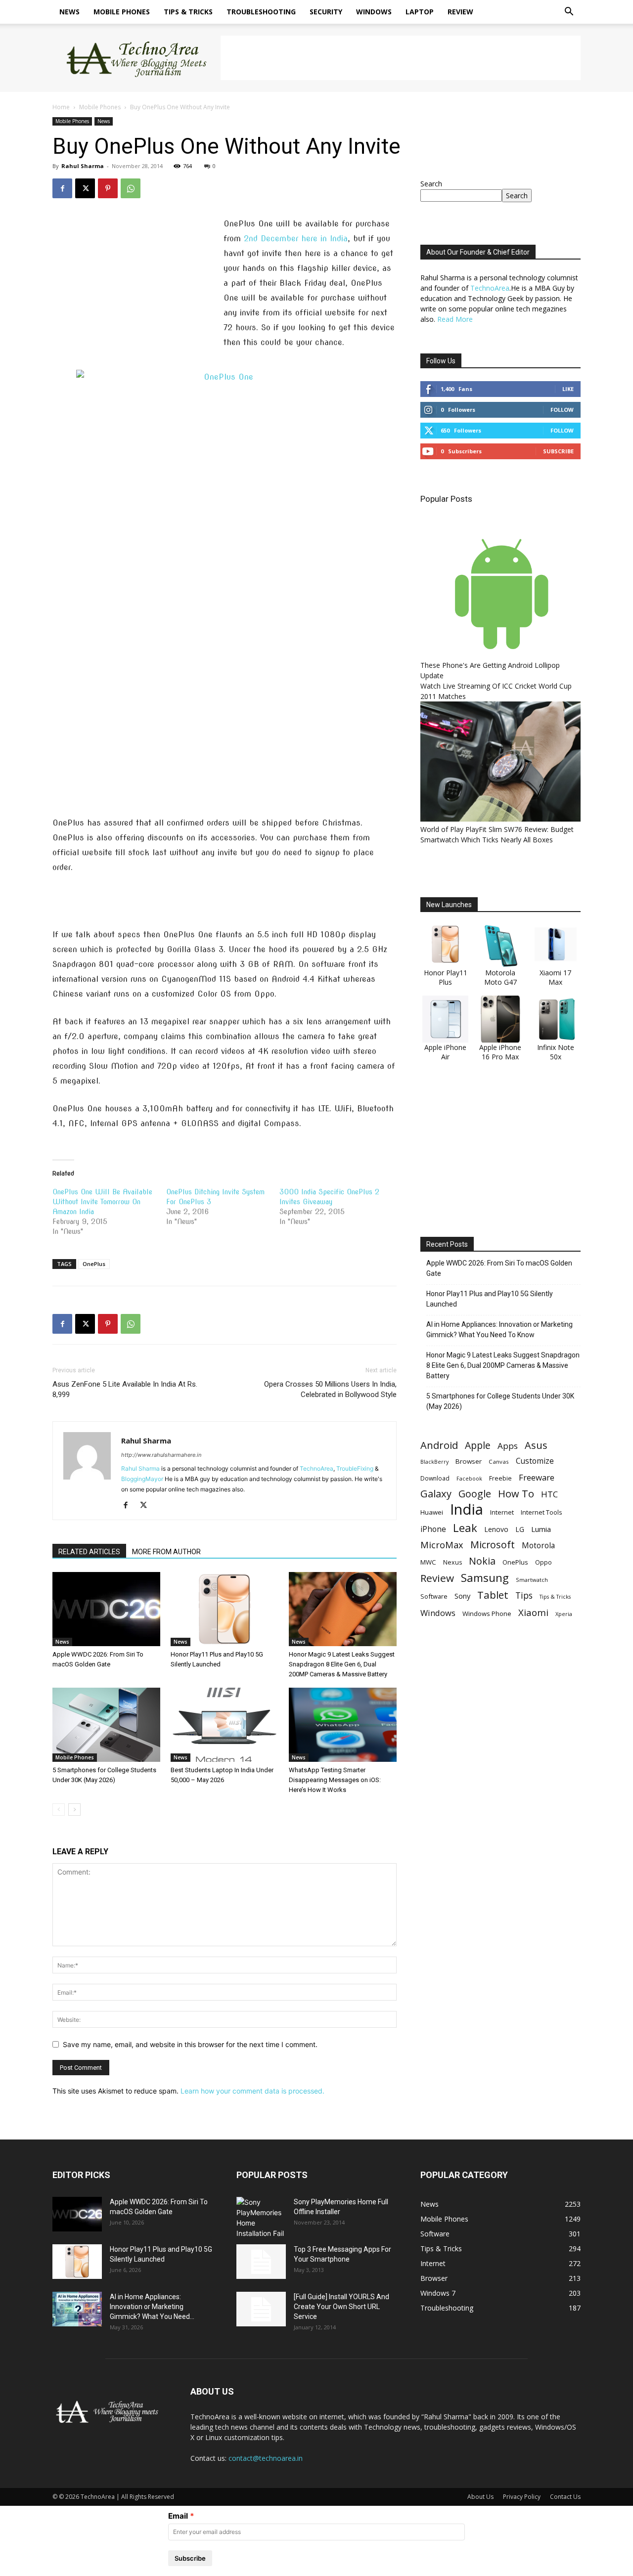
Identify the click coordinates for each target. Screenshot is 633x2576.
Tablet (493, 1595)
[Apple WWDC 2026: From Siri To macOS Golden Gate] (106, 1609)
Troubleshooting (261, 12)
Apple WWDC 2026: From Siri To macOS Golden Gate (499, 1268)
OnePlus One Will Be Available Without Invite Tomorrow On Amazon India (102, 1202)
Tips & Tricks (188, 12)
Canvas (499, 1462)
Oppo (543, 1562)
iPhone (433, 1529)
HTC (549, 1494)
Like (568, 389)
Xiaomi (533, 1612)
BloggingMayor (142, 1479)
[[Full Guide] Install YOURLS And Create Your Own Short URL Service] (261, 2309)
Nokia (482, 1561)
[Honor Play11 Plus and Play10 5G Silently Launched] (225, 1609)
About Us (480, 2497)
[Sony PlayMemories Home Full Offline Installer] (261, 2218)
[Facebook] (62, 188)
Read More (455, 319)
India (467, 1509)
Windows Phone (487, 1614)
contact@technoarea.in (266, 2458)
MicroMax (442, 1545)
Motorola (538, 1546)
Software (434, 1596)
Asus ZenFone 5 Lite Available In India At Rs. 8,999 (125, 1389)
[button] (569, 13)
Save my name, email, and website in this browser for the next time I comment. (190, 2044)
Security (326, 12)
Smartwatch (532, 1580)
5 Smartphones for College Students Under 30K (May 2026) (500, 1401)
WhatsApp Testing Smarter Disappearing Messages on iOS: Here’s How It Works (335, 1780)
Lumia (541, 1529)
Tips (524, 1595)
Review (460, 12)
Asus (536, 1445)
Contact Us (565, 2497)
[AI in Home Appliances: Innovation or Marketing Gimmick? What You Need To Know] (77, 2309)
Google (475, 1494)
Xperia (564, 1614)
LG (520, 1529)
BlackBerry (434, 1462)
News (69, 12)
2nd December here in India (296, 239)
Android (439, 1445)
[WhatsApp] (131, 188)
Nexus (452, 1562)
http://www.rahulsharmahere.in (161, 1455)
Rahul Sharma (83, 166)
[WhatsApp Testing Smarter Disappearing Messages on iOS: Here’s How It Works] (343, 1725)
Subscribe (558, 451)
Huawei (432, 1512)
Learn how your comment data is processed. (252, 2091)
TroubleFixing (355, 1468)
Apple (478, 1445)
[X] (85, 188)
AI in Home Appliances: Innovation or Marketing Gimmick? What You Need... (152, 2307)
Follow (562, 410)
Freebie (500, 1478)
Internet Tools (542, 1512)
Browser (469, 1461)
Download (435, 1478)
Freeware (537, 1477)
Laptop (420, 12)
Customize (535, 1461)
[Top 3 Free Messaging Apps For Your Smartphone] (261, 2262)
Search (431, 184)
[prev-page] (59, 1810)
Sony (462, 1596)
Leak (465, 1528)
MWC (428, 1562)
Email (178, 2516)
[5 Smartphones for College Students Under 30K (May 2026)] (106, 1725)
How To (516, 1494)
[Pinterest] (108, 188)
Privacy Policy (522, 2497)
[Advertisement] (401, 58)
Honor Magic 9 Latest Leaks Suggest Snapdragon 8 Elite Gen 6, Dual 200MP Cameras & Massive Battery (342, 1664)
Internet (502, 1512)
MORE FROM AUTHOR (166, 1552)
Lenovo (496, 1529)
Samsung (485, 1578)
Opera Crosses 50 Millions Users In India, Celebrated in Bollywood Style (330, 1389)
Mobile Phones (122, 12)
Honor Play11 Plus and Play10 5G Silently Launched (490, 1299)
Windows (374, 12)
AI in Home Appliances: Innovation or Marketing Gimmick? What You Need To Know (499, 1330)
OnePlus (94, 1264)
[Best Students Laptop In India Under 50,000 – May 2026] (225, 1725)
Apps (508, 1446)
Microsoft (493, 1545)
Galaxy (436, 1494)
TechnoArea (316, 1468)
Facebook (469, 1478)
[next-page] (74, 1810)
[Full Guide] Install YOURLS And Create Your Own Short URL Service (341, 2307)
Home (61, 107)
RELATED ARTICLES (89, 1552)
